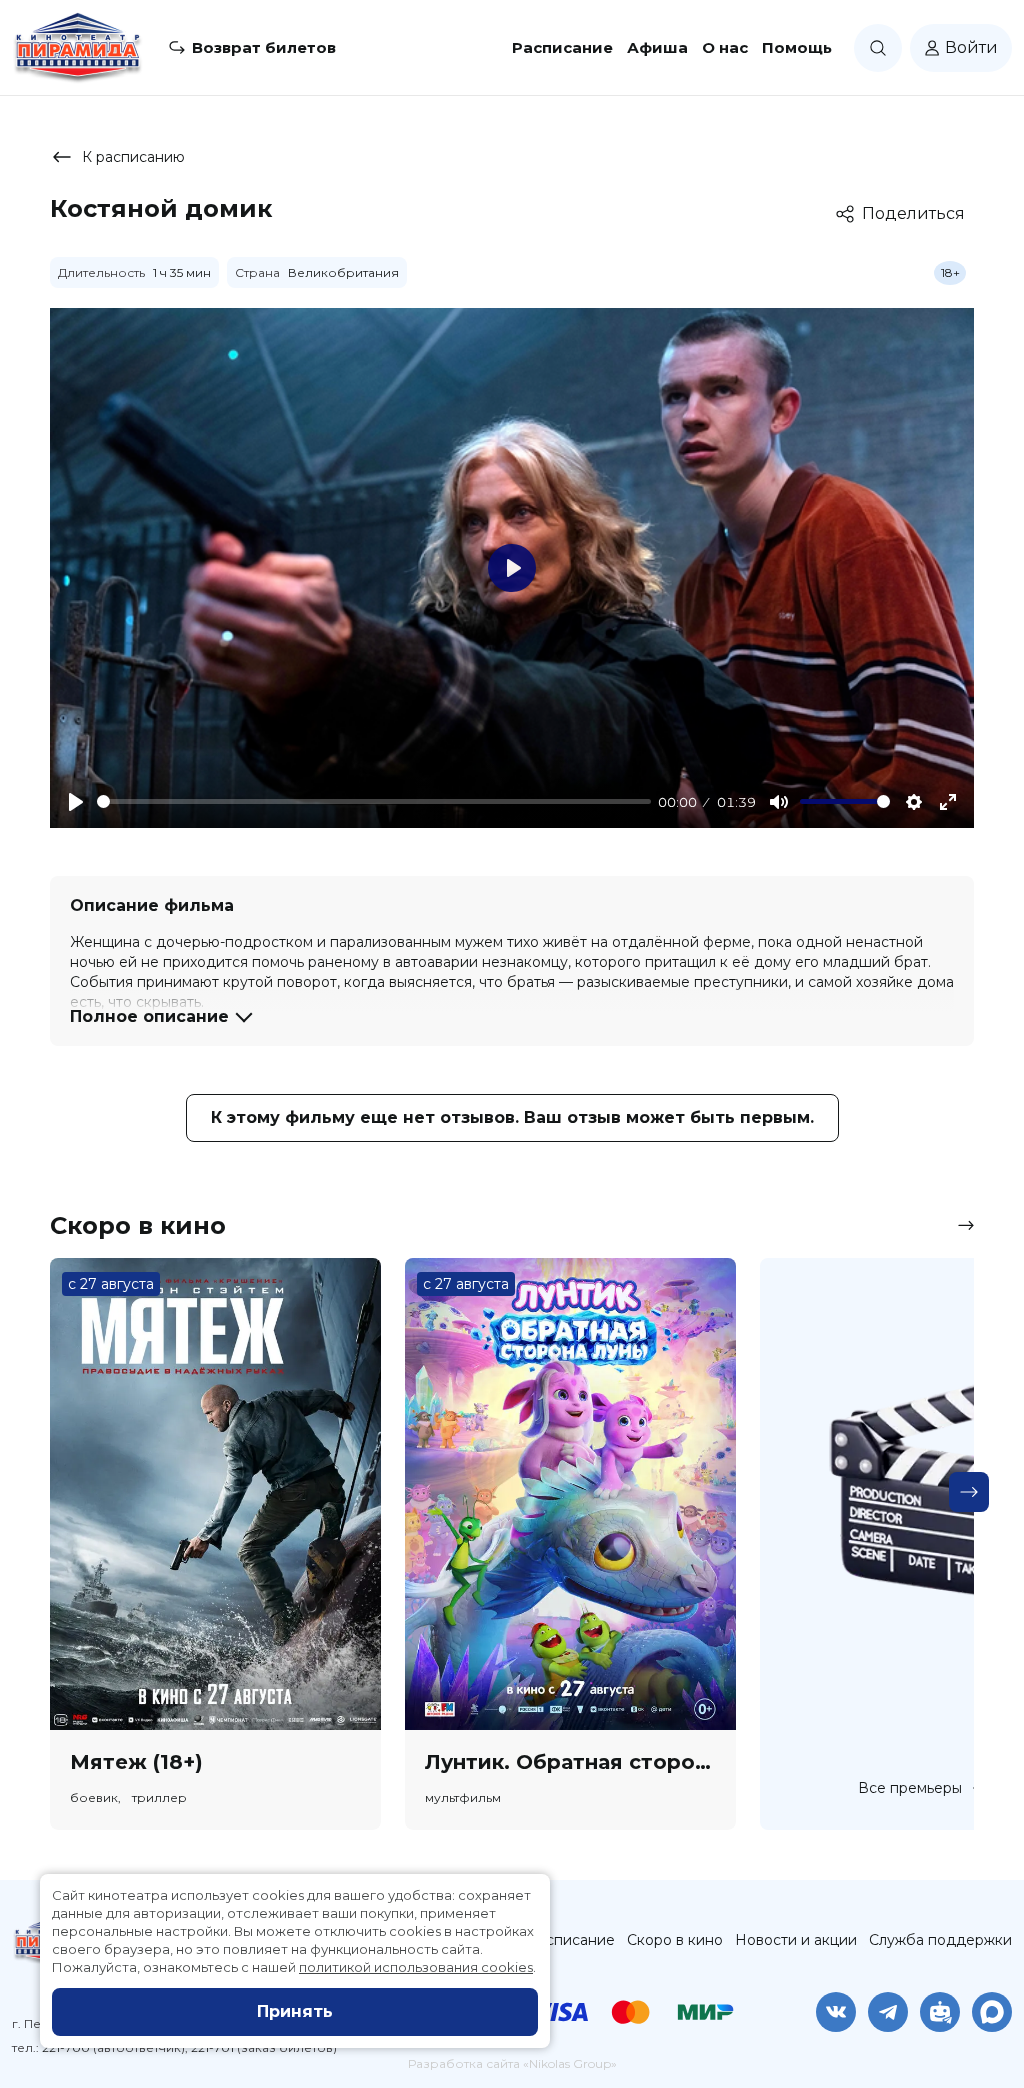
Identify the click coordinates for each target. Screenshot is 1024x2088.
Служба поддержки (940, 1940)
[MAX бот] (992, 2012)
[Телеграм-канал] (888, 2012)
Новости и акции (796, 1940)
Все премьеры (910, 1788)
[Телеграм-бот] (940, 2012)
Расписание (562, 47)
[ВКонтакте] (836, 2012)
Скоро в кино (675, 1940)
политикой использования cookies (416, 1967)
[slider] (374, 801)
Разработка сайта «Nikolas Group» (512, 2063)
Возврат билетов (264, 47)
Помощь (797, 47)
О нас (725, 47)
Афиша (657, 47)
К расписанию (133, 157)
